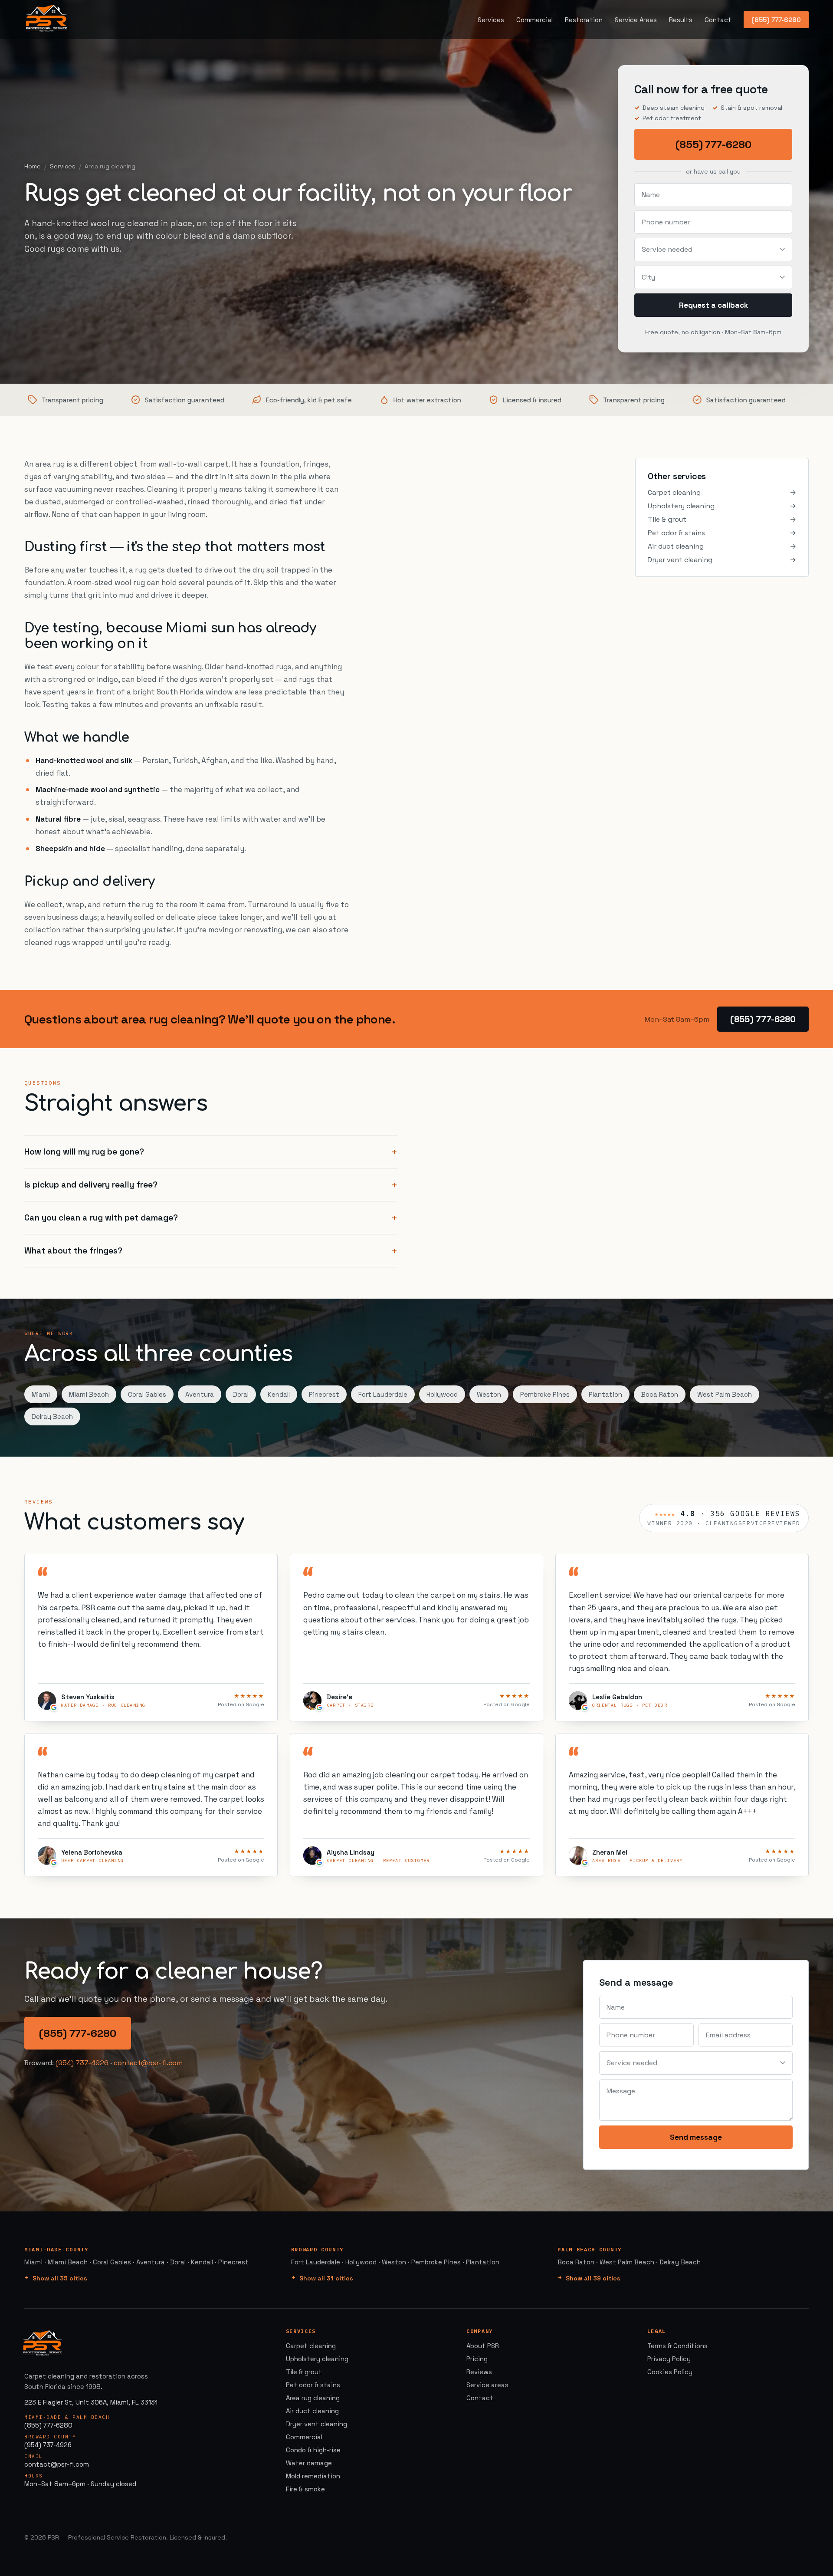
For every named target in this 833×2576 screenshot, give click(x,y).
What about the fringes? (73, 1251)
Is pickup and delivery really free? (91, 1185)
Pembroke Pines (545, 1394)
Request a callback (713, 305)
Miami (41, 1394)
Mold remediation (313, 2476)
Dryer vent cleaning (722, 560)
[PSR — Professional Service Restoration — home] (46, 20)
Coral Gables (147, 1394)
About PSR (483, 2346)
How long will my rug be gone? (84, 1152)
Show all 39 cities (593, 2278)
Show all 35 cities (60, 2278)
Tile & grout (722, 519)
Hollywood (442, 1394)
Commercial (535, 20)
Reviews (479, 2372)
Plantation (605, 1394)
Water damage (309, 2463)
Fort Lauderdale (383, 1394)
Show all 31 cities (326, 2278)
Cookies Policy (670, 2372)
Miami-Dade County (56, 2249)
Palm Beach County (590, 2249)
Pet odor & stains (722, 533)
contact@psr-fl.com (148, 2063)
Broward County (318, 2249)
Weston (489, 1394)
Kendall (279, 1394)
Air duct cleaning (722, 546)
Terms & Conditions (677, 2346)
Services (491, 20)
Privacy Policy (669, 2359)
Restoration (584, 20)
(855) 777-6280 (776, 20)
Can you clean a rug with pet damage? (101, 1218)
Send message (696, 2137)
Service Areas (636, 20)
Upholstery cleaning (722, 506)
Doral (241, 1394)
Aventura (200, 1394)
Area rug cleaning (313, 2398)
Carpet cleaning (722, 492)
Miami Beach (89, 1394)
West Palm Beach (725, 1394)
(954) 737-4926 (82, 2063)
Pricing (477, 2359)
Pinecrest (324, 1394)
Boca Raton (660, 1394)
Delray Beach (52, 1416)
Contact (718, 20)
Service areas (487, 2385)
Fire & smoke (305, 2489)
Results (681, 20)
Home (33, 166)
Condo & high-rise (313, 2450)
